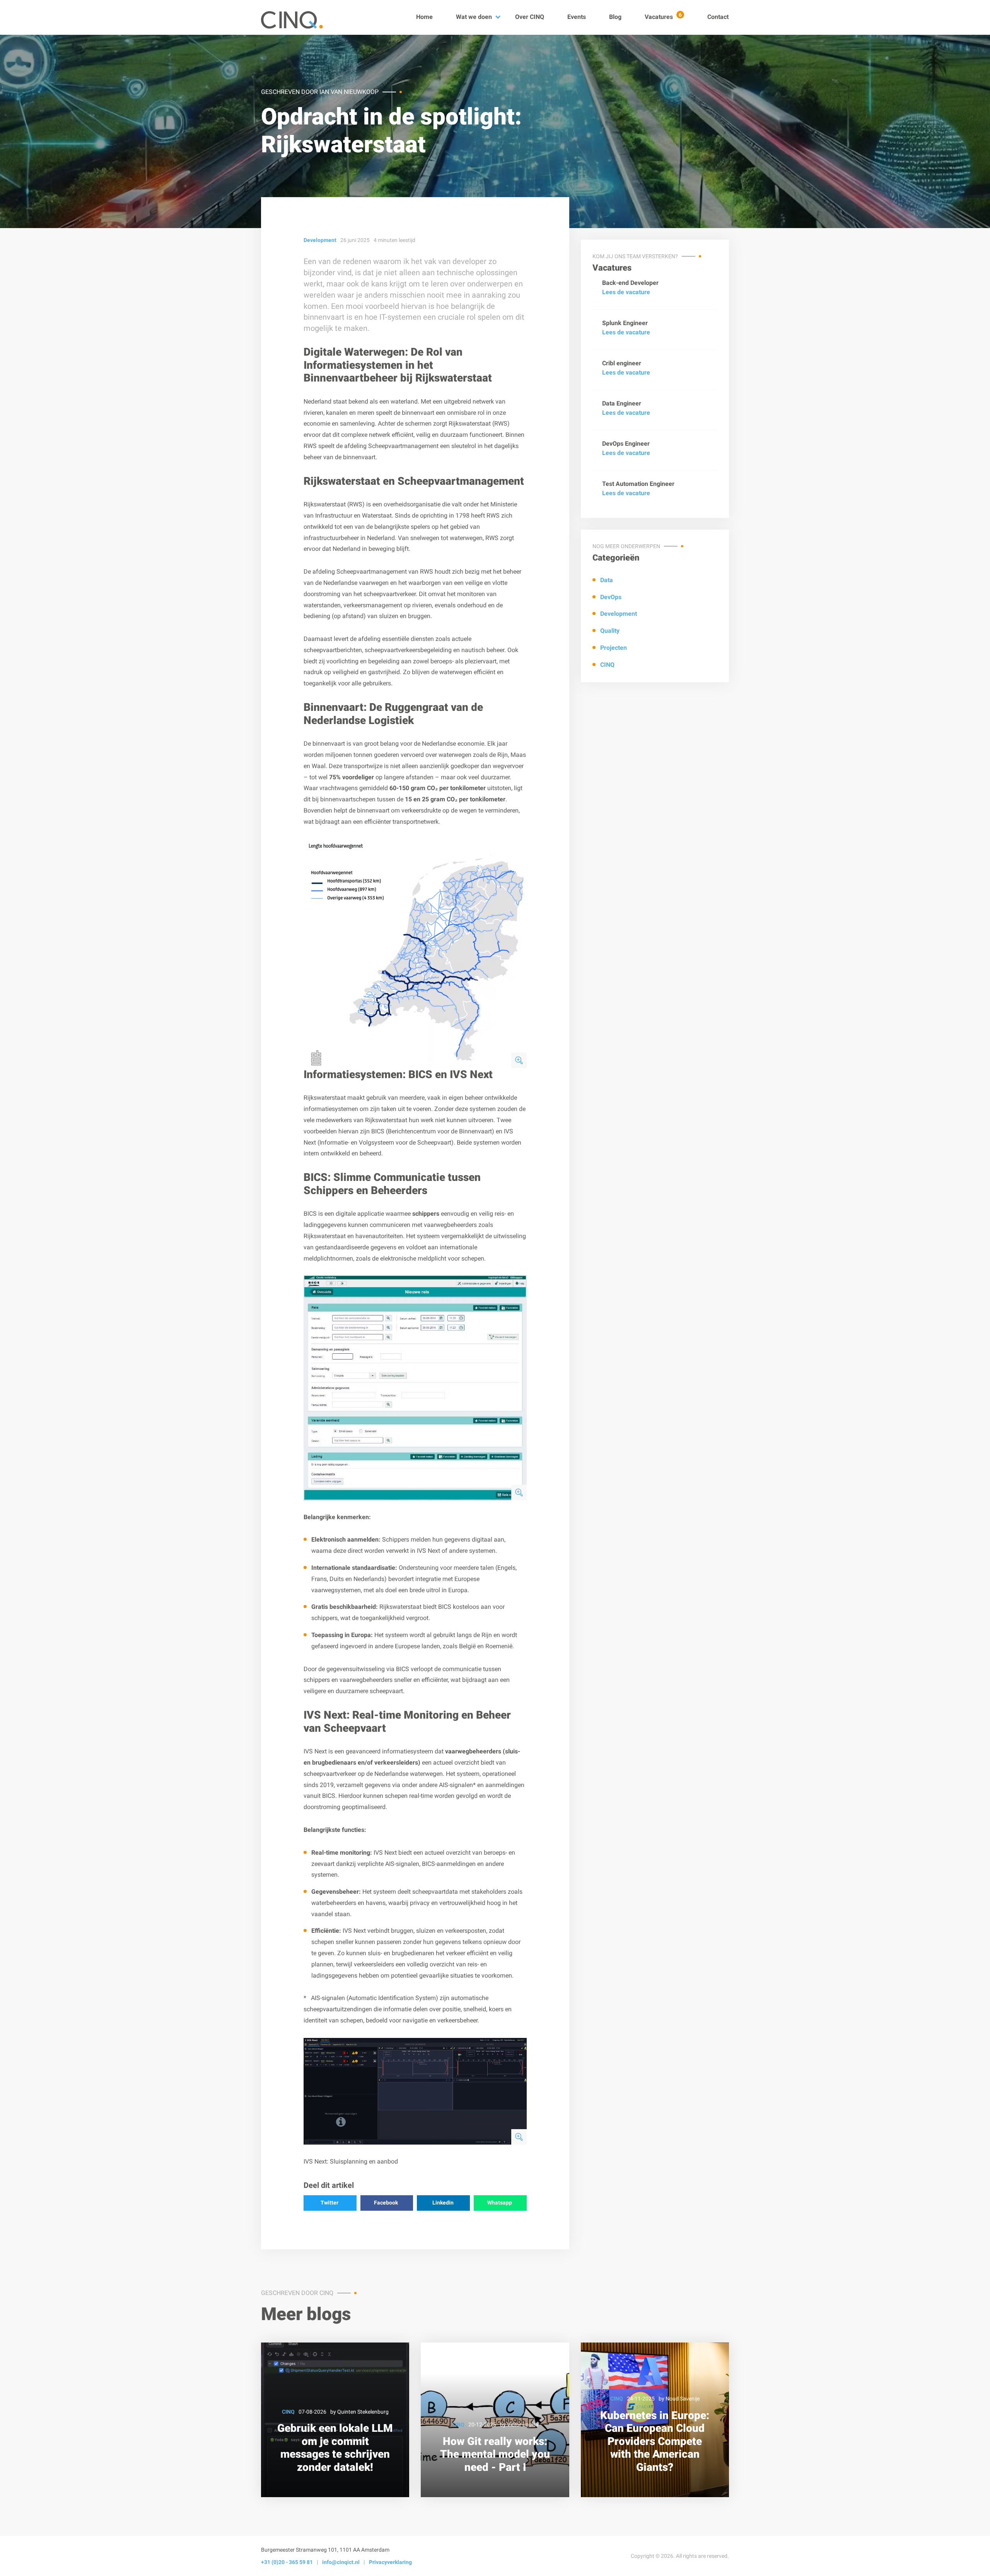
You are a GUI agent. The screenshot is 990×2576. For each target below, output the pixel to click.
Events (577, 17)
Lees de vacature (626, 292)
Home (424, 17)
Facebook (386, 2203)
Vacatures (663, 17)
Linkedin (443, 2203)
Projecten (614, 648)
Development (619, 614)
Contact (718, 17)
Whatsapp (500, 2203)
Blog (615, 17)
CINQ (607, 665)
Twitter (329, 2203)
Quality (610, 631)
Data (607, 580)
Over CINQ (530, 17)
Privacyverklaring (390, 2562)
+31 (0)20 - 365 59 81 (287, 2562)
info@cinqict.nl (341, 2562)
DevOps (611, 597)
